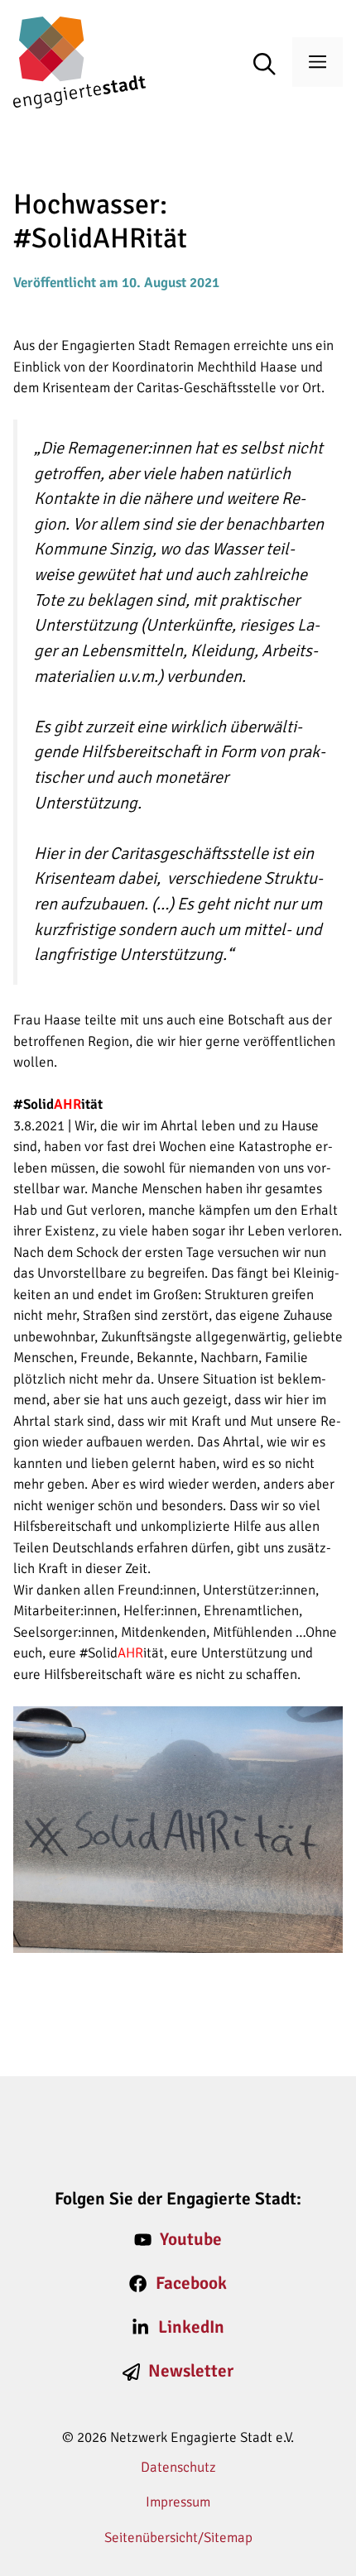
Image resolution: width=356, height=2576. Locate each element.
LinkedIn (191, 2327)
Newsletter (191, 2371)
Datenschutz (178, 2467)
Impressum (178, 2502)
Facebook (191, 2283)
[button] (273, 65)
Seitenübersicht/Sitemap (178, 2538)
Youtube (191, 2239)
